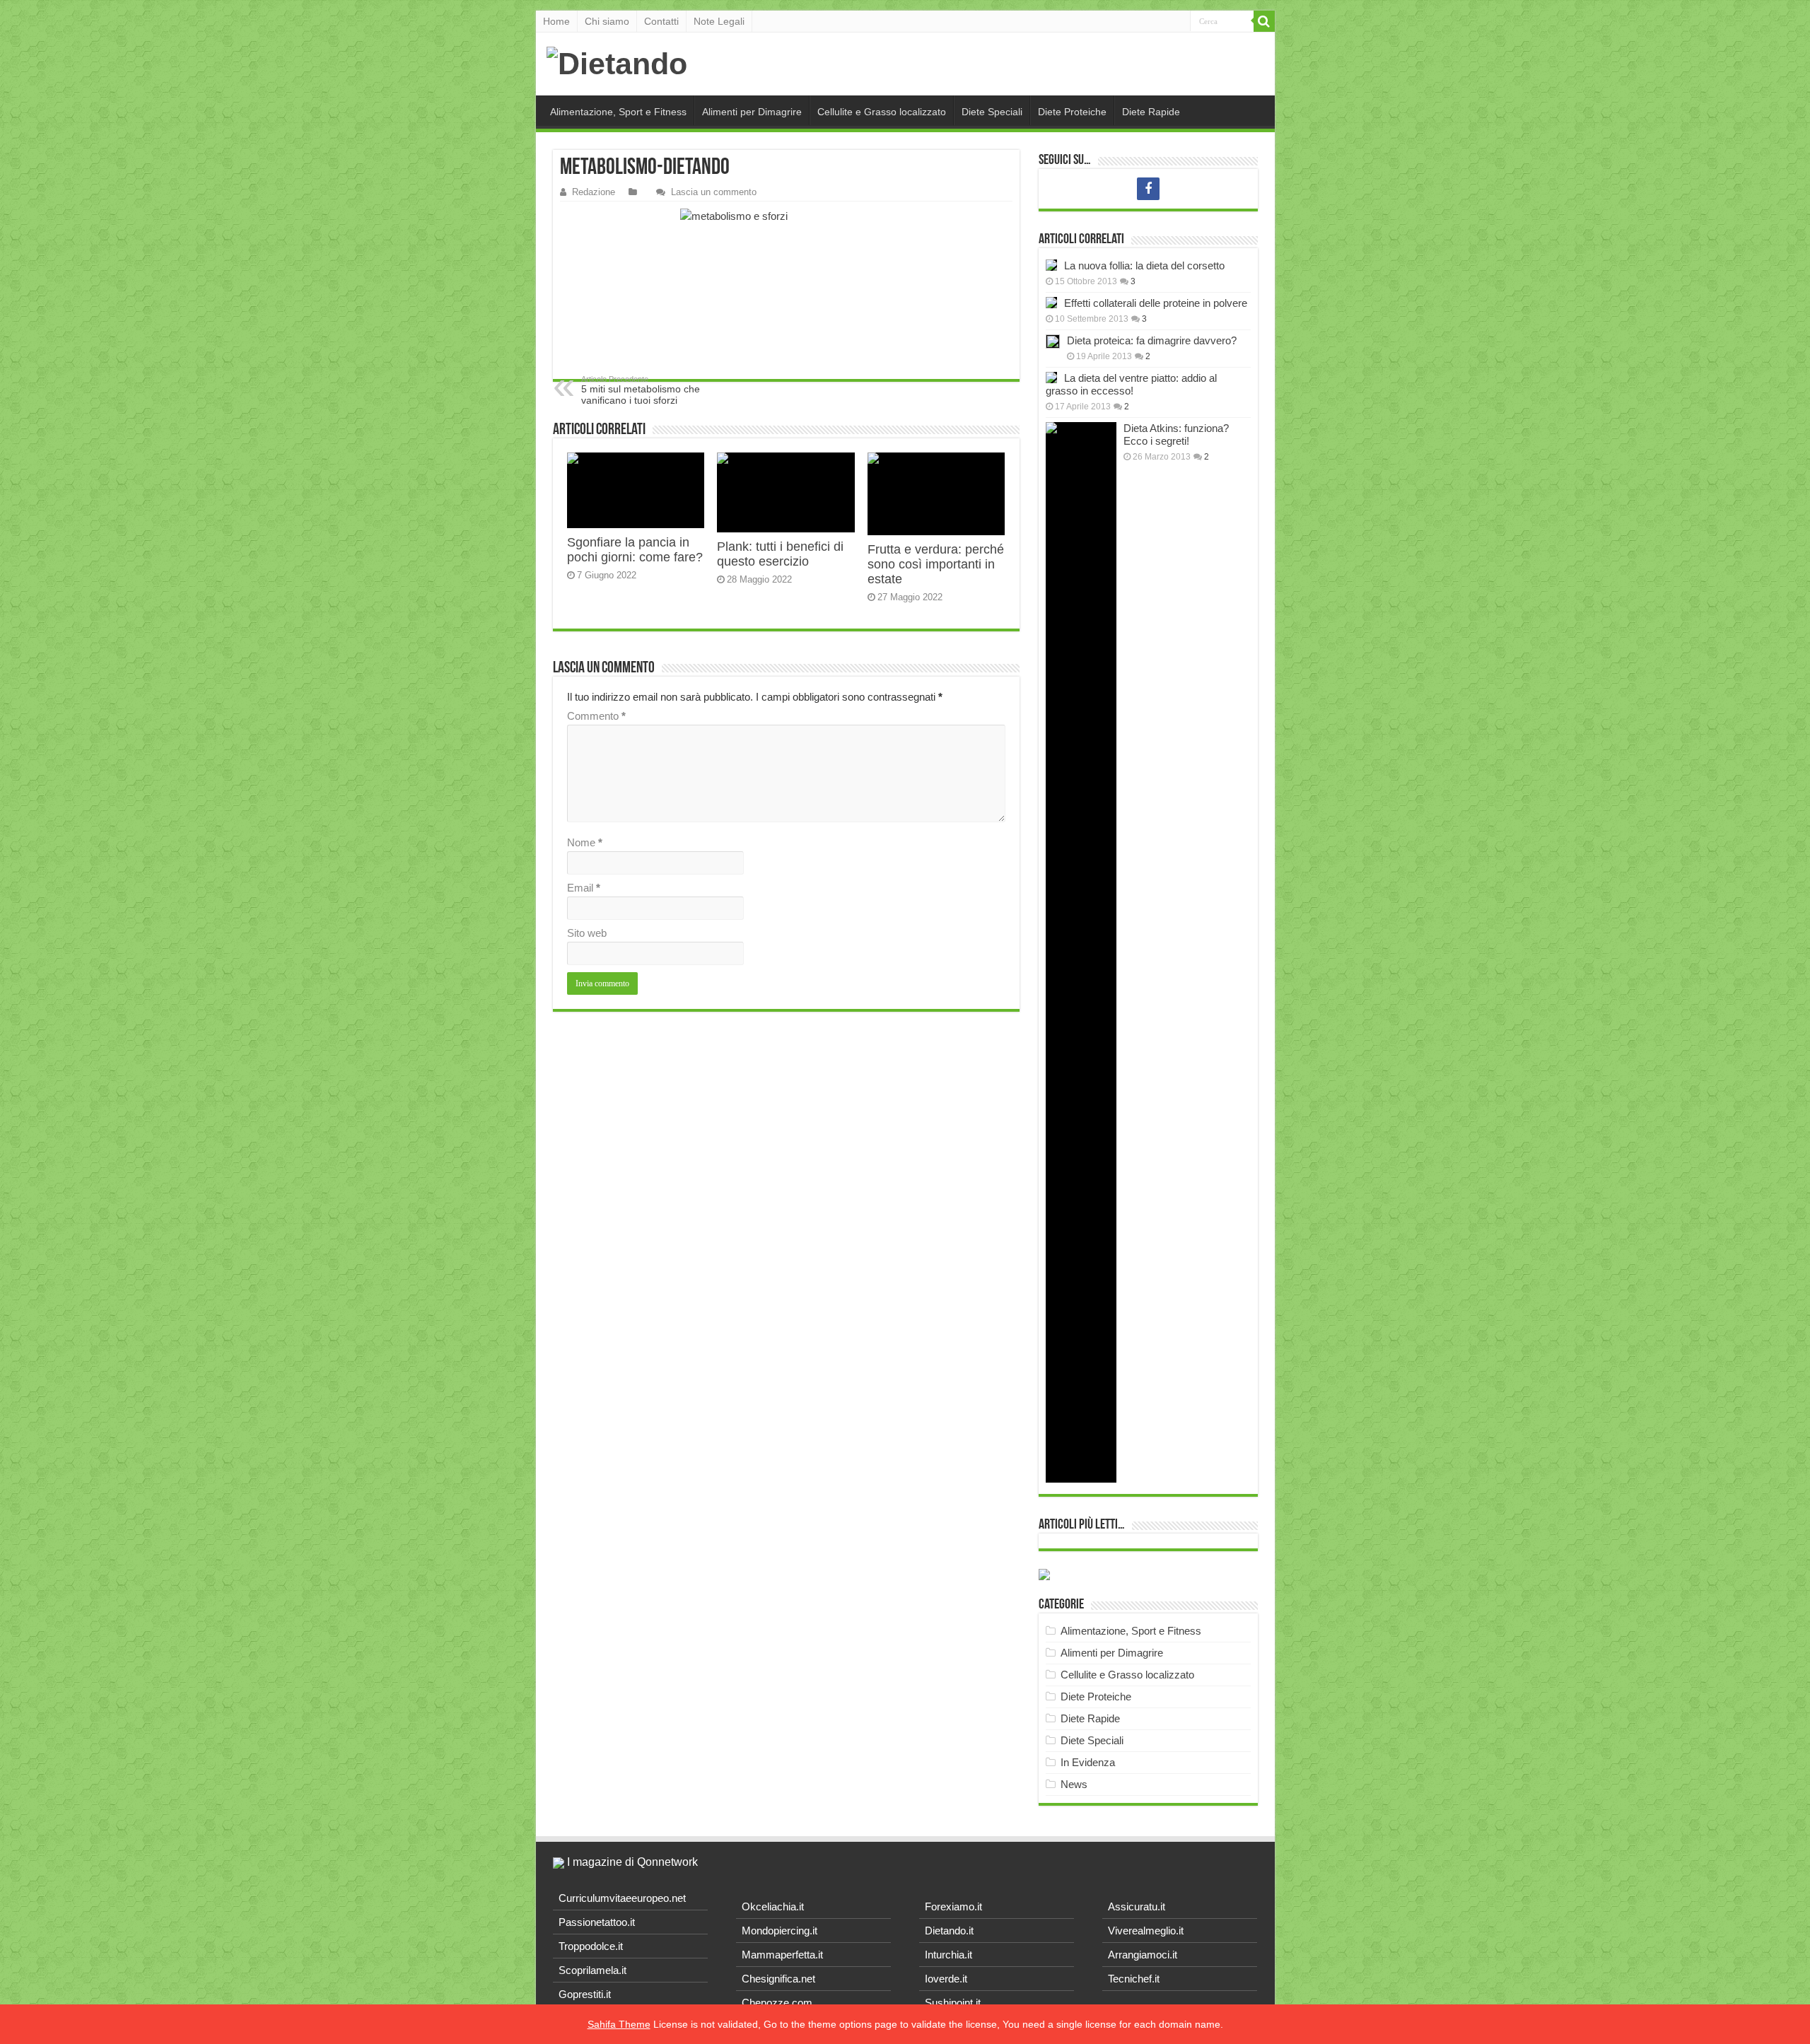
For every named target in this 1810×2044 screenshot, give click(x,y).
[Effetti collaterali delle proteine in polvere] (1051, 303)
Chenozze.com (777, 2003)
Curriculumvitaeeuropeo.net (622, 1898)
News (1074, 1784)
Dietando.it (949, 1931)
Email (584, 888)
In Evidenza (1088, 1762)
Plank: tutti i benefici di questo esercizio (780, 554)
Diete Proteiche (1072, 112)
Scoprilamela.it (592, 1970)
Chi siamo (607, 21)
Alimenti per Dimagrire (752, 112)
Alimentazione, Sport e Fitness (618, 112)
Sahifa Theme (619, 2024)
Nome (585, 842)
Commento (596, 716)
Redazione (594, 192)
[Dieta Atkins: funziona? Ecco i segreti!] (1081, 952)
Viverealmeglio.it (1146, 1931)
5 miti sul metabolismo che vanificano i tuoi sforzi (641, 390)
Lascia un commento (714, 192)
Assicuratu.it (1137, 1906)
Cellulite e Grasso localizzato (882, 112)
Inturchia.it (948, 1955)
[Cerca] (1264, 21)
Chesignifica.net (778, 1979)
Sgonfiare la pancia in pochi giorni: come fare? (635, 550)
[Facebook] (1148, 189)
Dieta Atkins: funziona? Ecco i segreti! (1176, 434)
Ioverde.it (946, 1979)
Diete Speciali (992, 112)
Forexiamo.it (953, 1906)
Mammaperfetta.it (782, 1955)
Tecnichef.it (1134, 1979)
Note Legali (719, 21)
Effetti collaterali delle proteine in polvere (1156, 303)
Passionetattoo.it (597, 1922)
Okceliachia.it (773, 1906)
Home (556, 21)
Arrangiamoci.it (1143, 1955)
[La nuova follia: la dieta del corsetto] (1051, 265)
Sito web (587, 933)
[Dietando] (617, 64)
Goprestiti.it (585, 1994)
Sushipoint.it (953, 2003)
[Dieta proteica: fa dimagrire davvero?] (1053, 341)
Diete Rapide (1151, 112)
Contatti (661, 21)
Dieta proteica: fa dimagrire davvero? (1152, 340)
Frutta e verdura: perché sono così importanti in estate (936, 564)
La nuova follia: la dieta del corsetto (1144, 265)
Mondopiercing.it (780, 1931)
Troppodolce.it (591, 1946)
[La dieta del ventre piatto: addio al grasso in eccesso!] (1051, 378)
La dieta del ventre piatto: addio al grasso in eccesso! (1131, 384)
